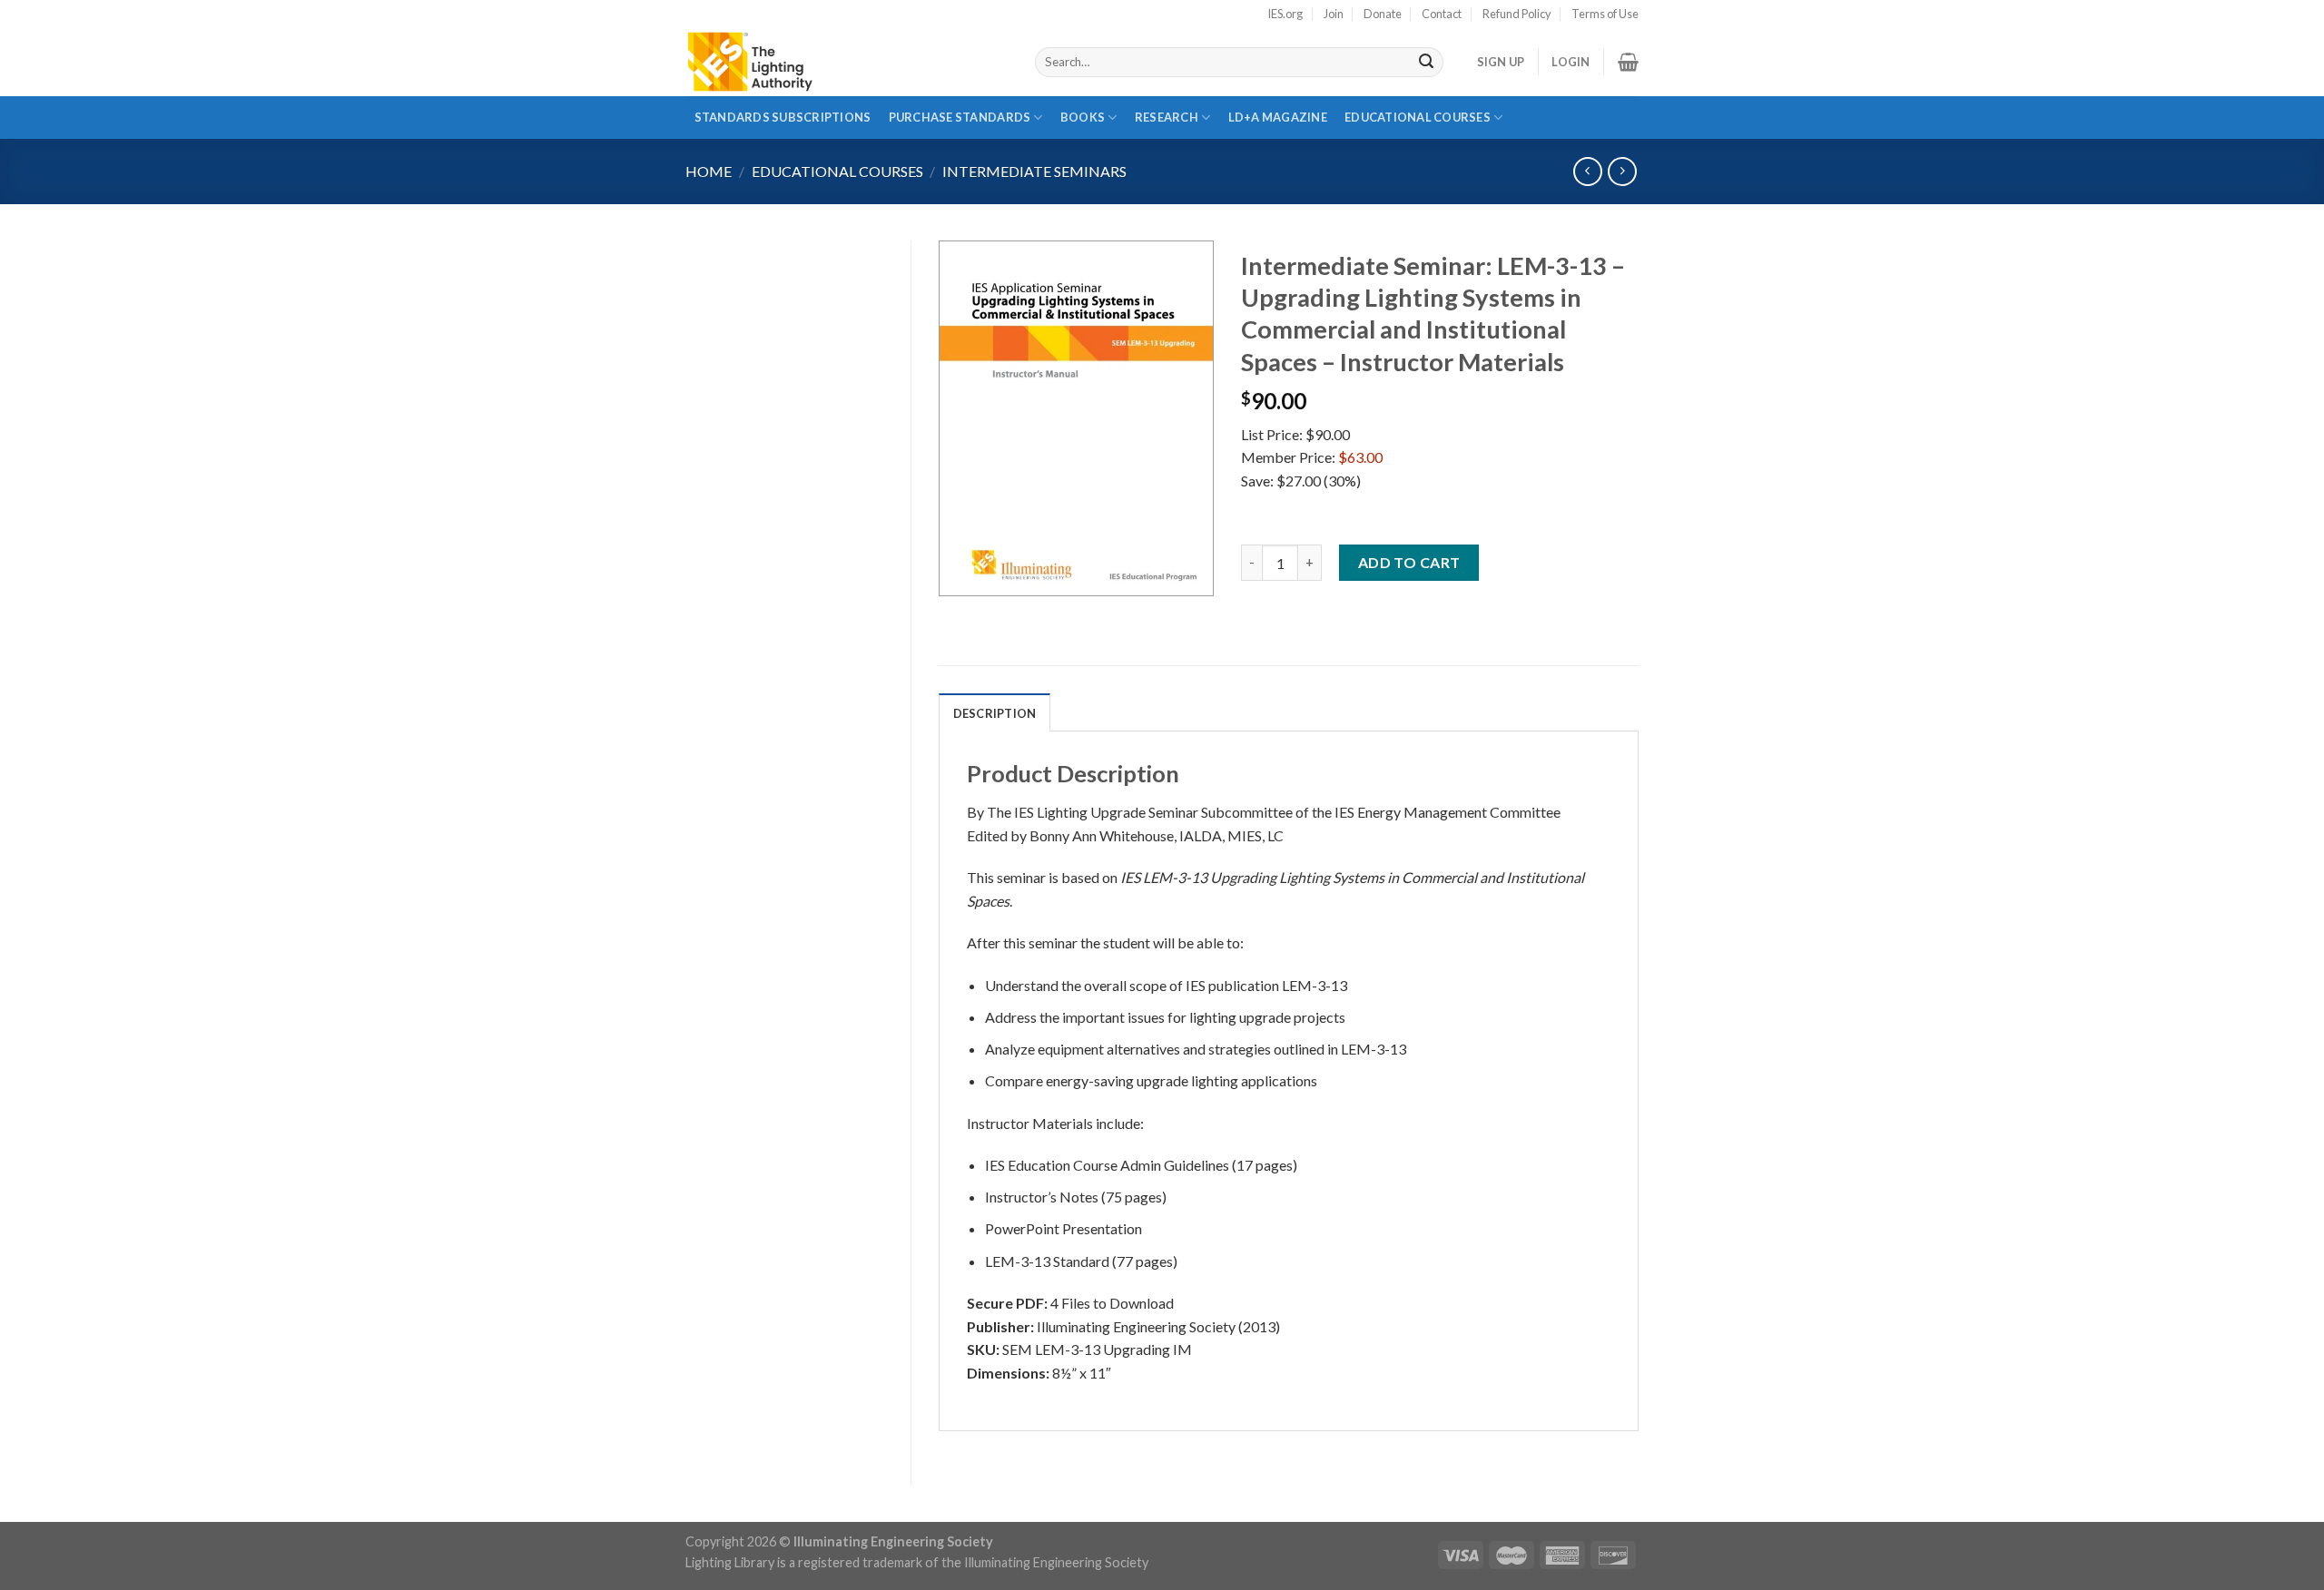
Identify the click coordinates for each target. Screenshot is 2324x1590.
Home (709, 171)
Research (1167, 117)
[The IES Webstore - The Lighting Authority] (847, 62)
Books (1083, 117)
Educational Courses (1418, 117)
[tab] (995, 712)
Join (1334, 14)
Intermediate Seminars (1034, 171)
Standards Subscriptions (783, 117)
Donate (1383, 14)
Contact (1442, 14)
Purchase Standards (960, 117)
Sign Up (1501, 62)
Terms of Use (1605, 14)
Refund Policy (1517, 14)
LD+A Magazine (1277, 124)
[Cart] (1628, 62)
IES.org (1285, 14)
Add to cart (1409, 562)
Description (995, 713)
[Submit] (1426, 63)
